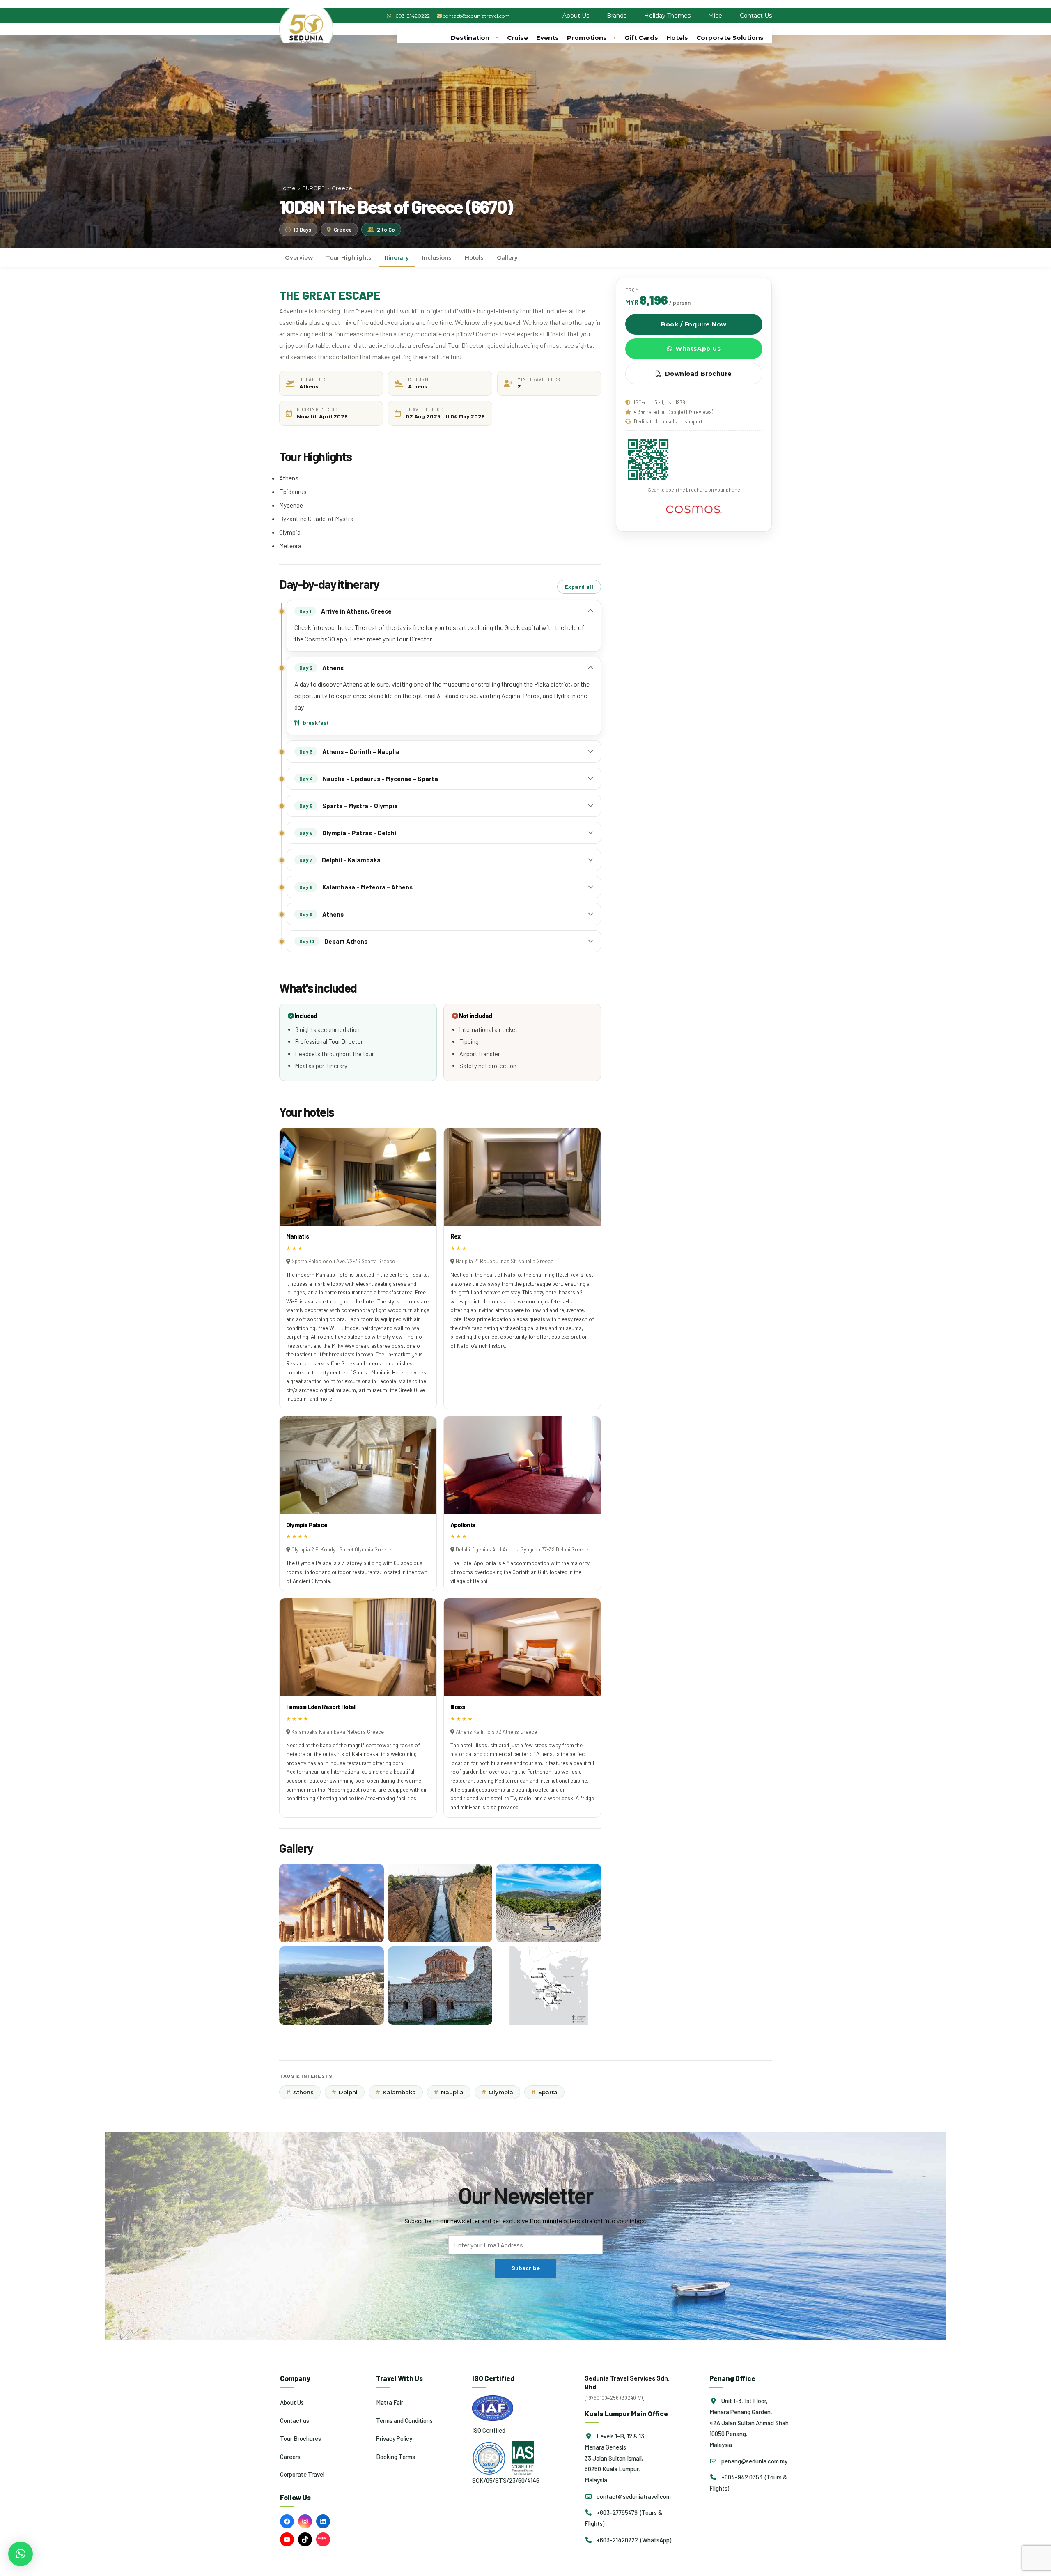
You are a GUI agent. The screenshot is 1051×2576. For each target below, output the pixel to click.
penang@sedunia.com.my (754, 2461)
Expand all (579, 587)
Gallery (507, 257)
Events (547, 38)
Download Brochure (699, 374)
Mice (715, 16)
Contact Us (756, 16)
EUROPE (314, 188)
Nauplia (449, 2092)
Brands (617, 16)
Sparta (544, 2092)
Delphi (345, 2092)
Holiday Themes (667, 16)
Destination (470, 38)
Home (287, 188)
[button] (21, 2554)
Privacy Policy (394, 2438)
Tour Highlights (349, 257)
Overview (299, 257)
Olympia (497, 2092)
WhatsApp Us (698, 349)
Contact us (295, 2420)
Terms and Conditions (404, 2420)
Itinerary (397, 257)
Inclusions (437, 257)
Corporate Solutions (730, 38)
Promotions (587, 38)
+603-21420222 (411, 16)
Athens (300, 2092)
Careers (290, 2456)
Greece (342, 188)
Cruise (517, 38)
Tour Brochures (301, 2438)
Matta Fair (390, 2402)
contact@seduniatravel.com (476, 16)
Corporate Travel (302, 2474)
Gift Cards (641, 38)
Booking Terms (396, 2456)
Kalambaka (396, 2092)
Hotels (677, 38)
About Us (576, 16)
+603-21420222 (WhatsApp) (633, 2540)
